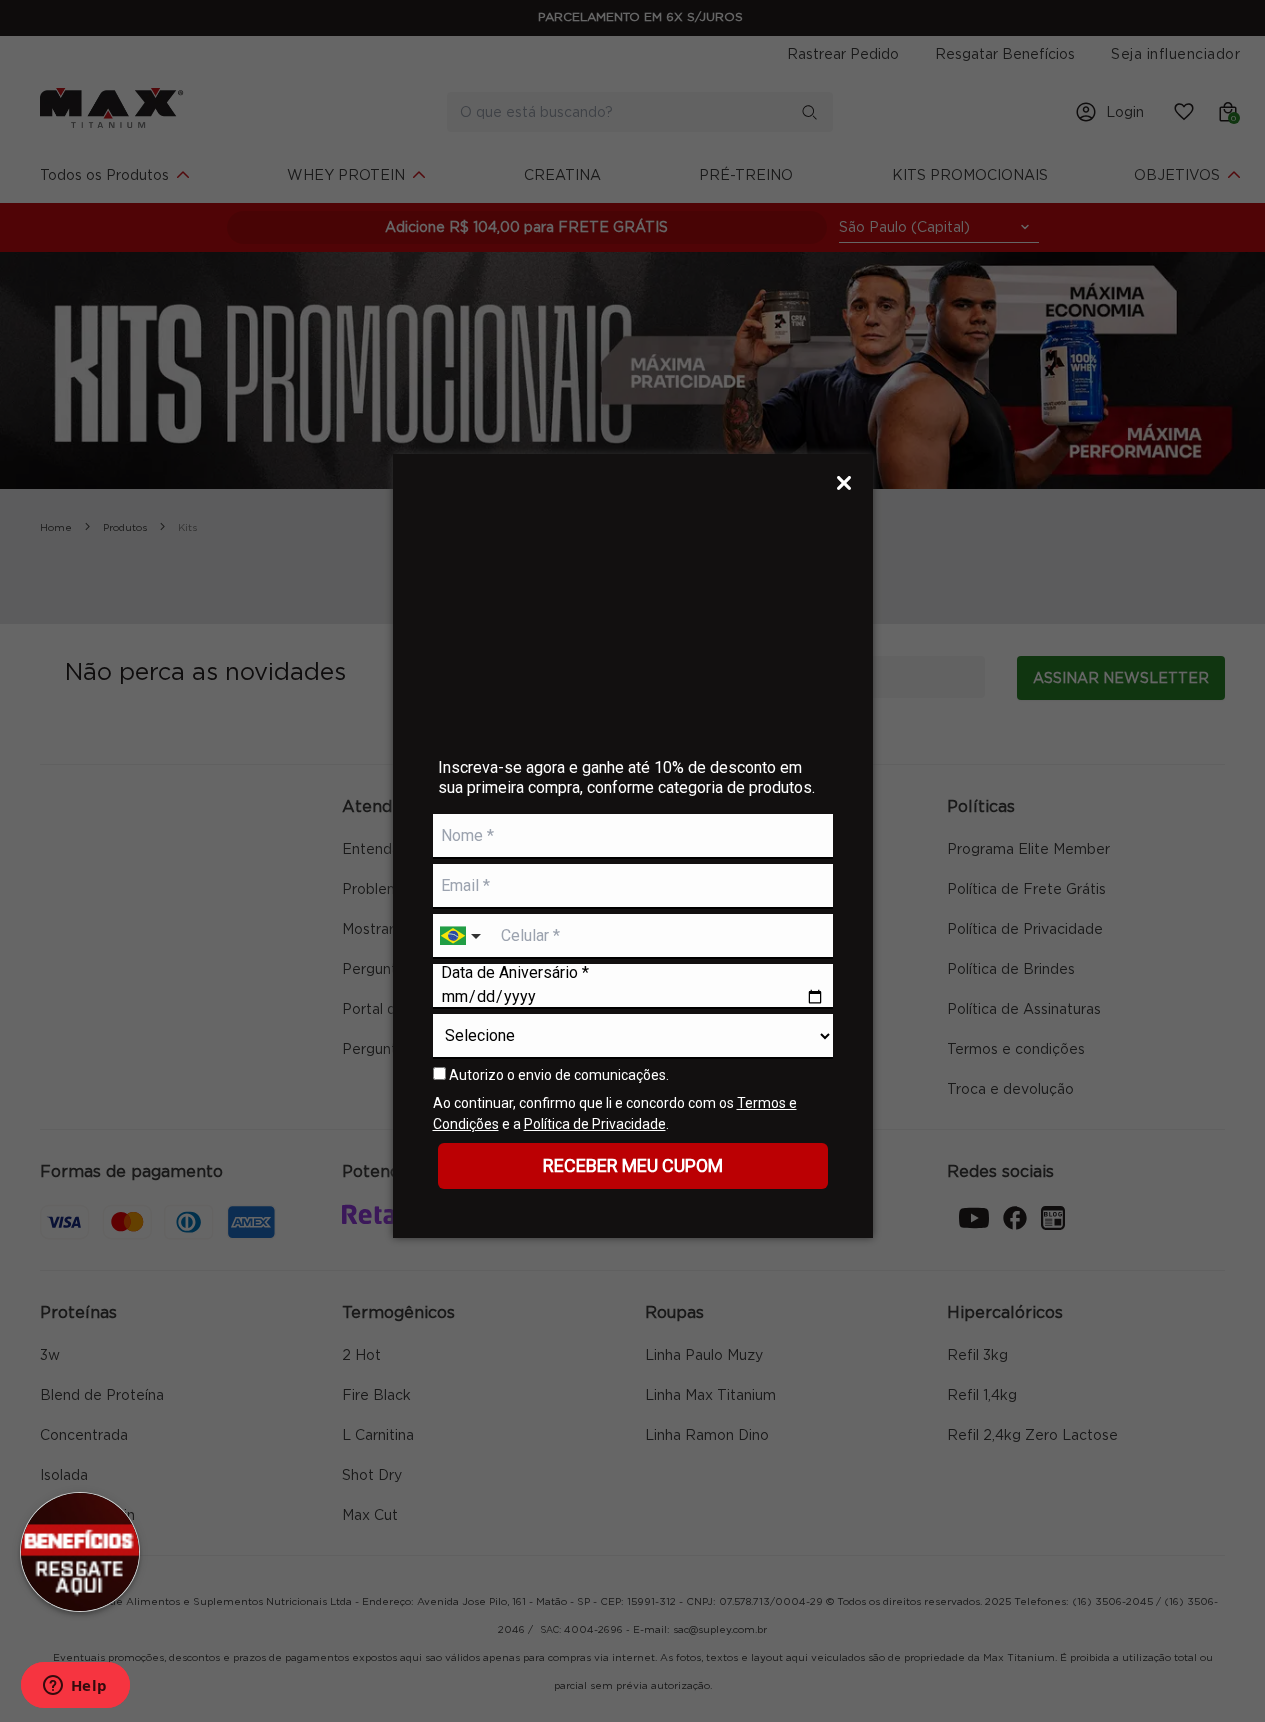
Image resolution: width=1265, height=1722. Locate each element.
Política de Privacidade (595, 1124)
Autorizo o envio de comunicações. (557, 1075)
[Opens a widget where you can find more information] (75, 1687)
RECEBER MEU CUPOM (633, 1165)
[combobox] (463, 936)
